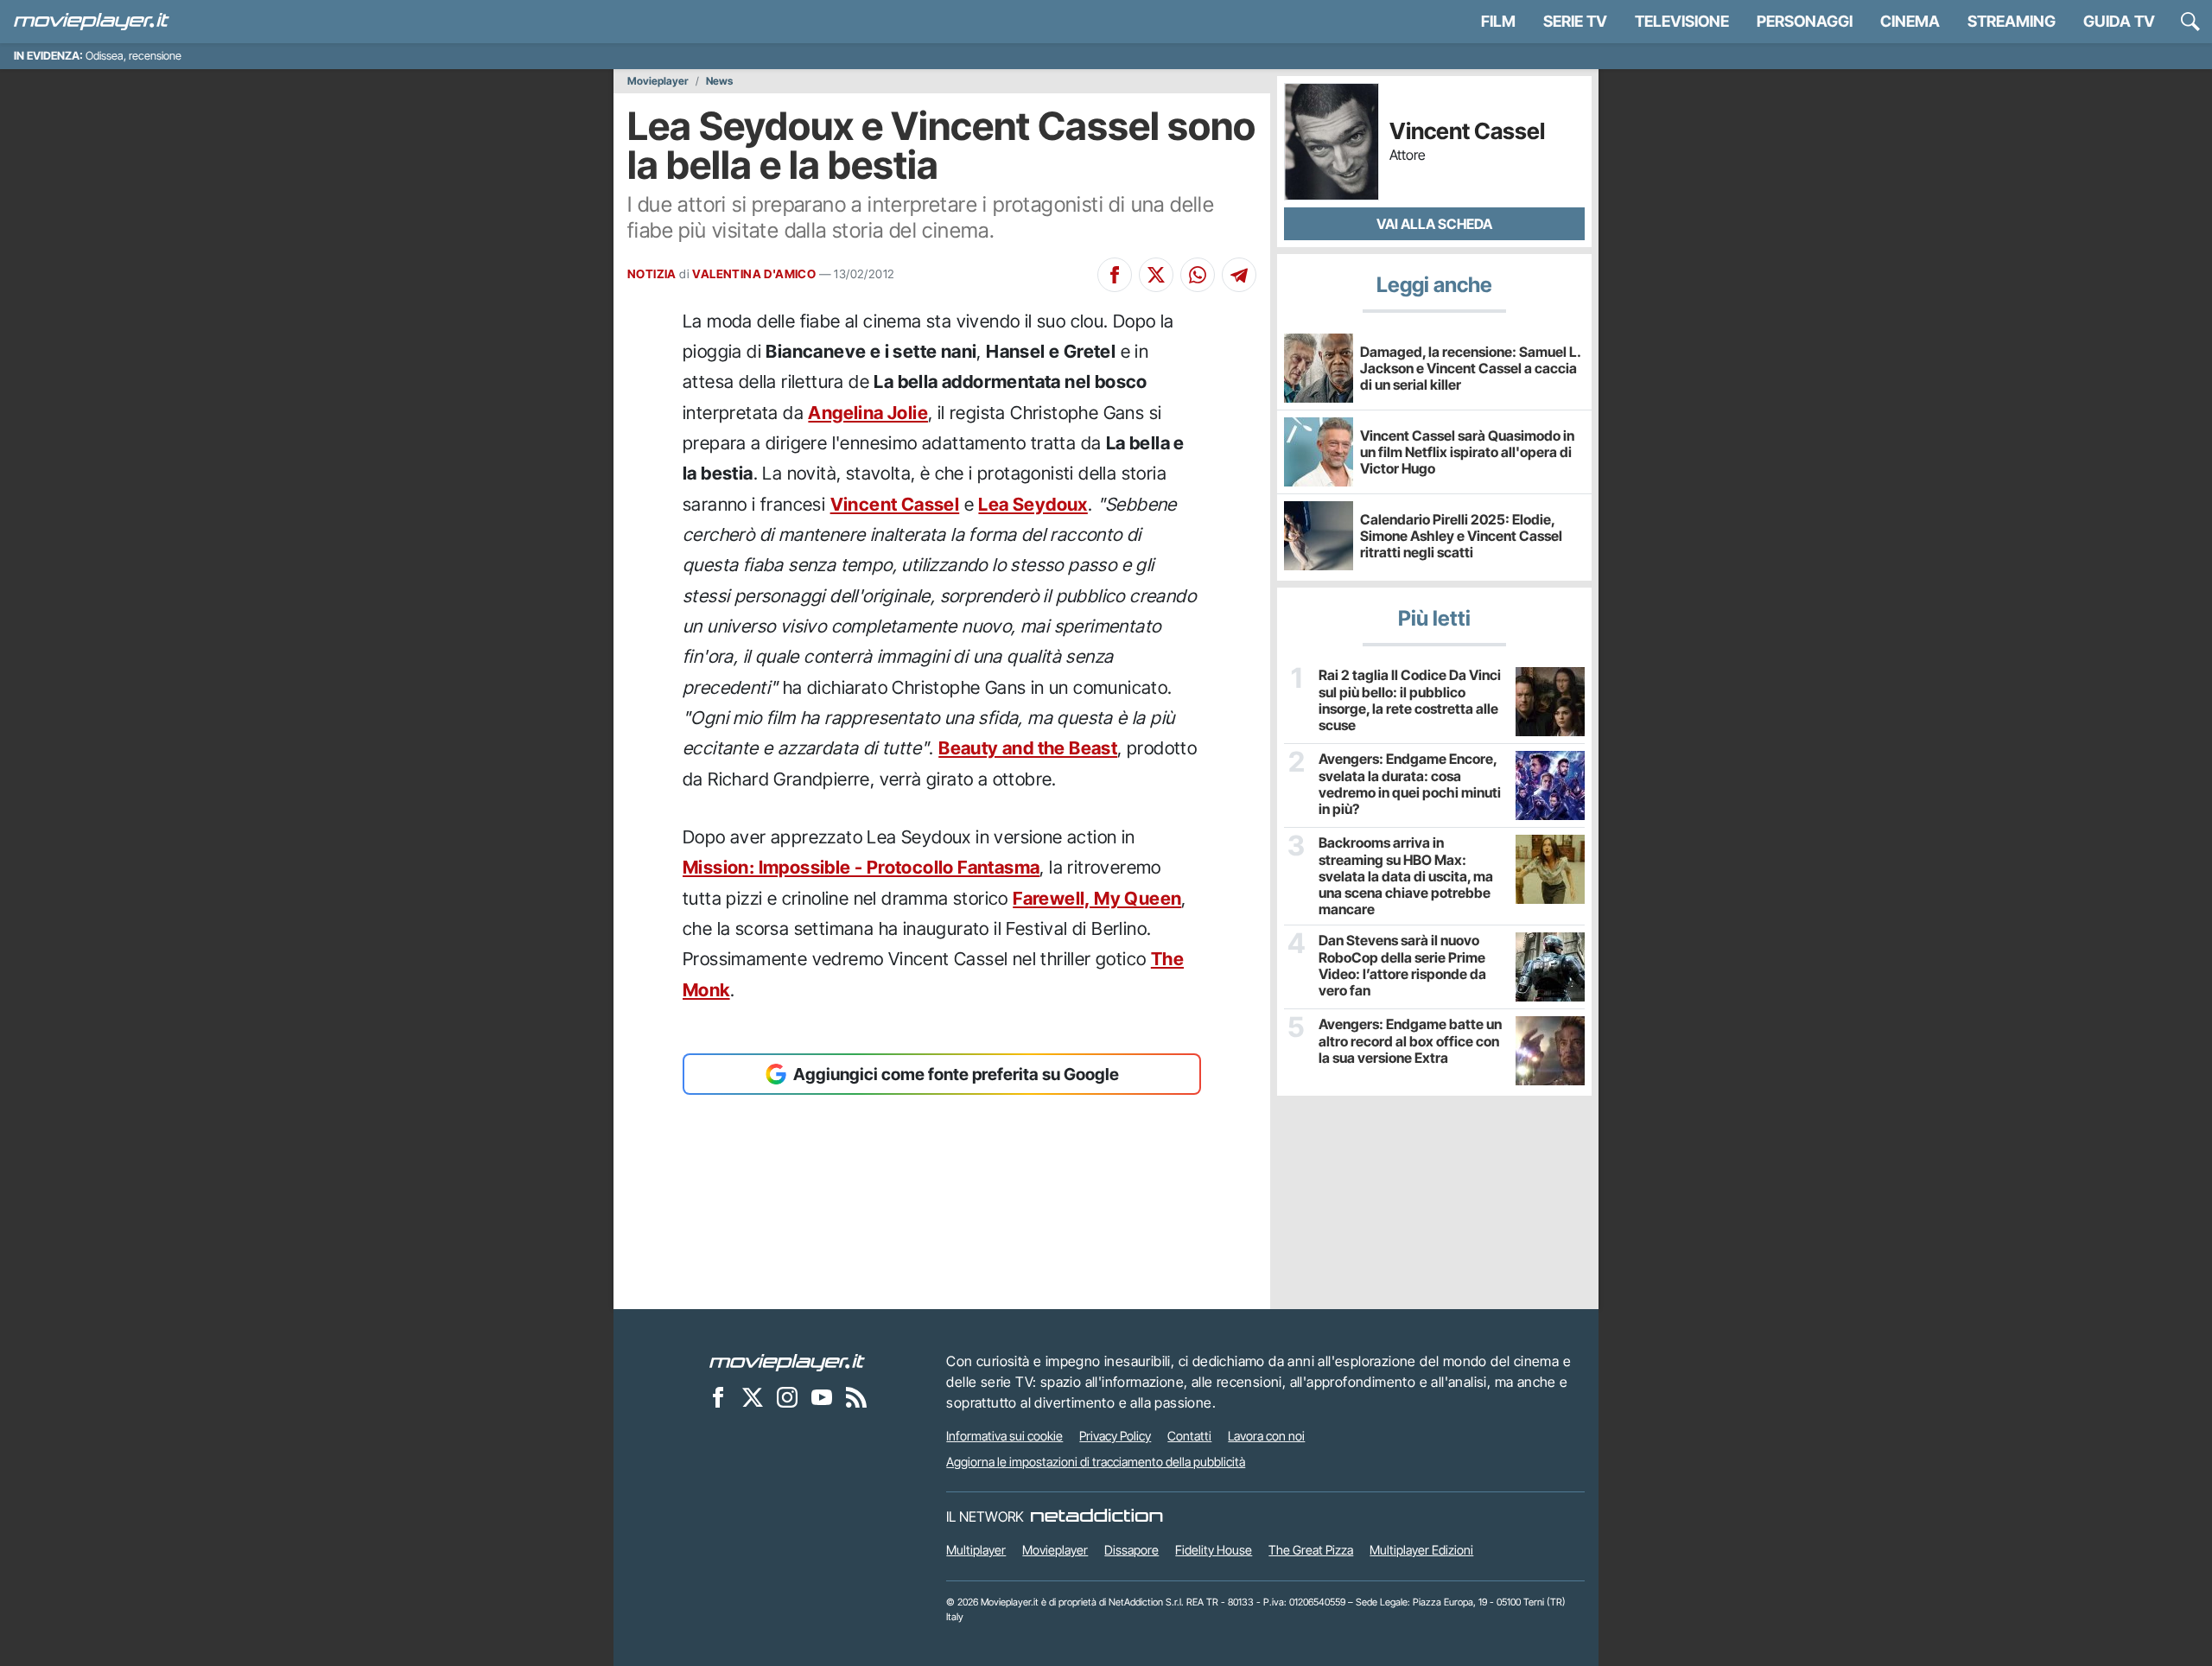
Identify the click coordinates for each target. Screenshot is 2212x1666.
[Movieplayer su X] (753, 1396)
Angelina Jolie (868, 413)
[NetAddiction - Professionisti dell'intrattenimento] (1096, 1517)
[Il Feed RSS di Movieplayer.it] (856, 1396)
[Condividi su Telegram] (1239, 275)
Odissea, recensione (133, 56)
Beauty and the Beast (1028, 748)
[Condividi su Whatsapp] (1198, 275)
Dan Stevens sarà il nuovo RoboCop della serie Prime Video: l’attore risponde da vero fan (1402, 966)
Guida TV (2119, 21)
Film (1498, 21)
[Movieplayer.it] (92, 22)
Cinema (1910, 21)
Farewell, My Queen (1097, 898)
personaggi (1805, 21)
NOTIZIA (652, 274)
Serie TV (1575, 21)
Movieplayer (658, 81)
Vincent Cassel (895, 504)
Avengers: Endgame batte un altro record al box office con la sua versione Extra (1410, 1041)
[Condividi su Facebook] (1115, 275)
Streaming (2012, 21)
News (719, 81)
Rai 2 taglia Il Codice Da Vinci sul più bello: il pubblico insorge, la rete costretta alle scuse (1410, 700)
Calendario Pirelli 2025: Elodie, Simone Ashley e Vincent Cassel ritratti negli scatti (1461, 536)
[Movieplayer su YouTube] (822, 1396)
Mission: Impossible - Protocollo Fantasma (861, 867)
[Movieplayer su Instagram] (787, 1396)
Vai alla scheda (1434, 224)
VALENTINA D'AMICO (754, 274)
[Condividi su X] (1156, 275)
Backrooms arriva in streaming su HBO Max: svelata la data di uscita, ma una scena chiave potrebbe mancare (1406, 876)
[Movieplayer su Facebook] (718, 1396)
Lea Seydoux (1033, 504)
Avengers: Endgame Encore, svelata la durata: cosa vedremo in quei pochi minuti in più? (1410, 784)
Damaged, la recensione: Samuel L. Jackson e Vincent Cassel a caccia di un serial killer (1470, 368)
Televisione (1682, 21)
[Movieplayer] (787, 1361)
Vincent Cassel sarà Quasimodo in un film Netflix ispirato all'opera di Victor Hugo (1467, 452)
